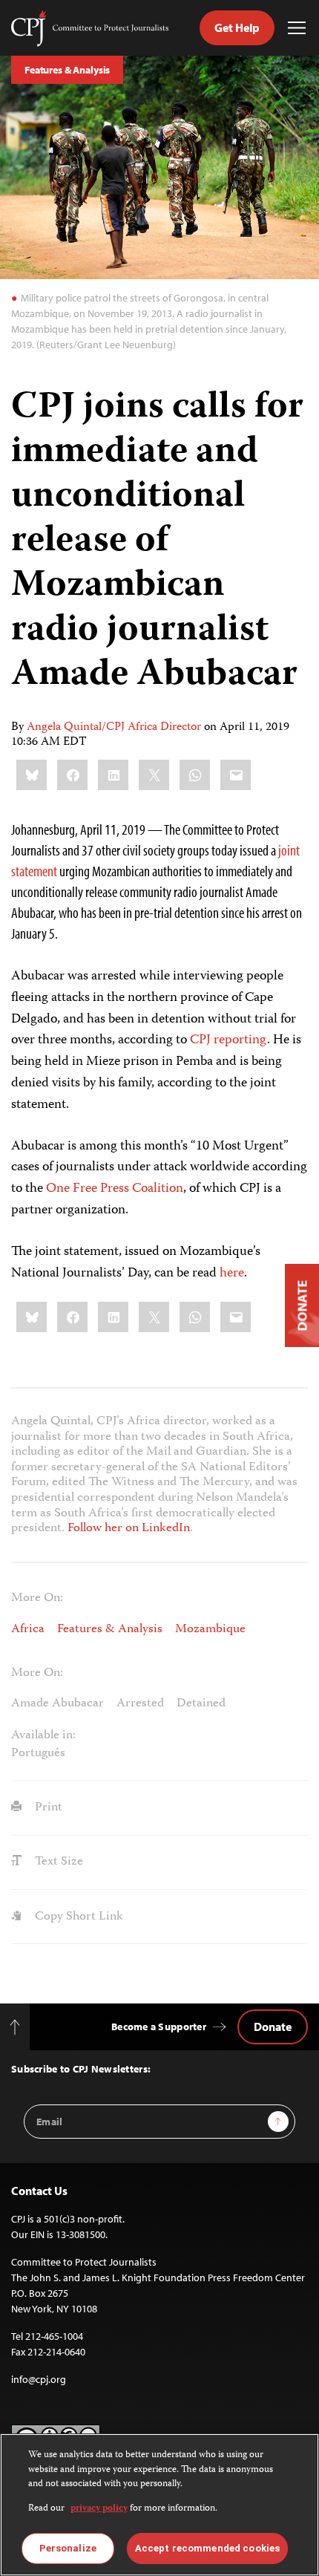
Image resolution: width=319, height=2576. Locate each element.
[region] (159, 2505)
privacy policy (99, 2509)
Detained (201, 1703)
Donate (273, 2026)
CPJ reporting (228, 1040)
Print (47, 1807)
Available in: (43, 1736)
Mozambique (210, 1629)
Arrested (140, 1703)
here (232, 1274)
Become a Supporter (159, 2026)
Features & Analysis (67, 70)
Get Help (237, 27)
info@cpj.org (39, 2379)
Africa (28, 1629)
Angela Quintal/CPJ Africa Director (114, 728)
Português (38, 1753)
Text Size (57, 1862)
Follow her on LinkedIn (129, 1528)
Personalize (68, 2548)
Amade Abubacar (57, 1703)
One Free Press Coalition (115, 1189)
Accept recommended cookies (207, 2548)
